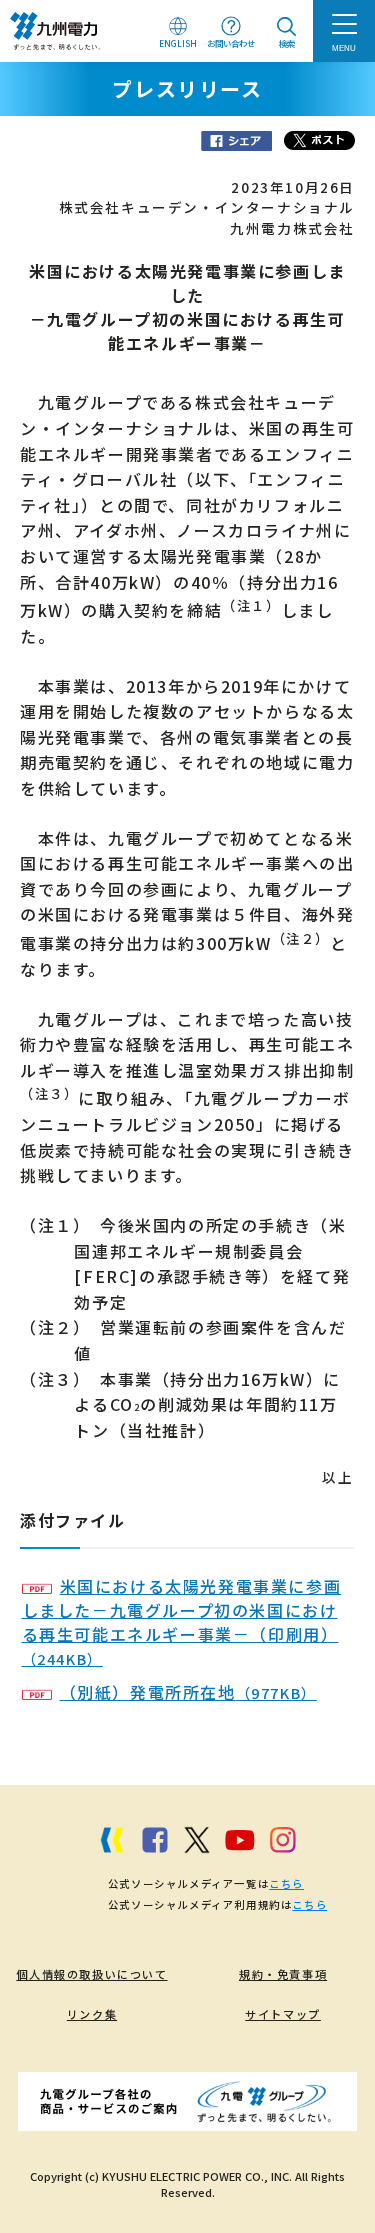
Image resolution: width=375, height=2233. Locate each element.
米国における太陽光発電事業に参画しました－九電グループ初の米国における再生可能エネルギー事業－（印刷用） (182, 1621)
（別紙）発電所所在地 (188, 1692)
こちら (286, 1883)
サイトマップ (283, 2014)
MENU (344, 48)
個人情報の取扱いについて (91, 1974)
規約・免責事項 (283, 1974)
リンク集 (92, 2014)
